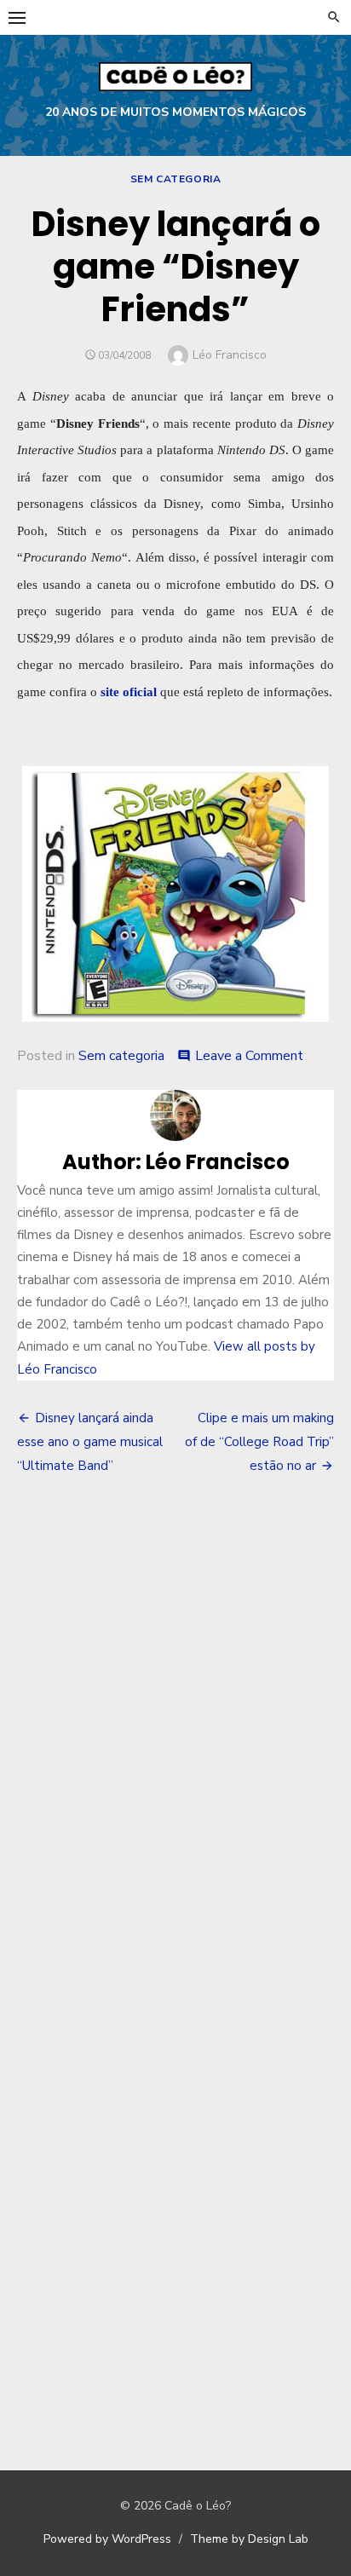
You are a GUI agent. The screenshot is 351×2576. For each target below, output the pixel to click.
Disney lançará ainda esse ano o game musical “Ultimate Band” (90, 1442)
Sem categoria (176, 179)
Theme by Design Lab (249, 2539)
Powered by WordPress (107, 2539)
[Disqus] (175, 1740)
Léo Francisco (230, 355)
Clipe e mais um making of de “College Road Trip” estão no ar (259, 1442)
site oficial (129, 692)
